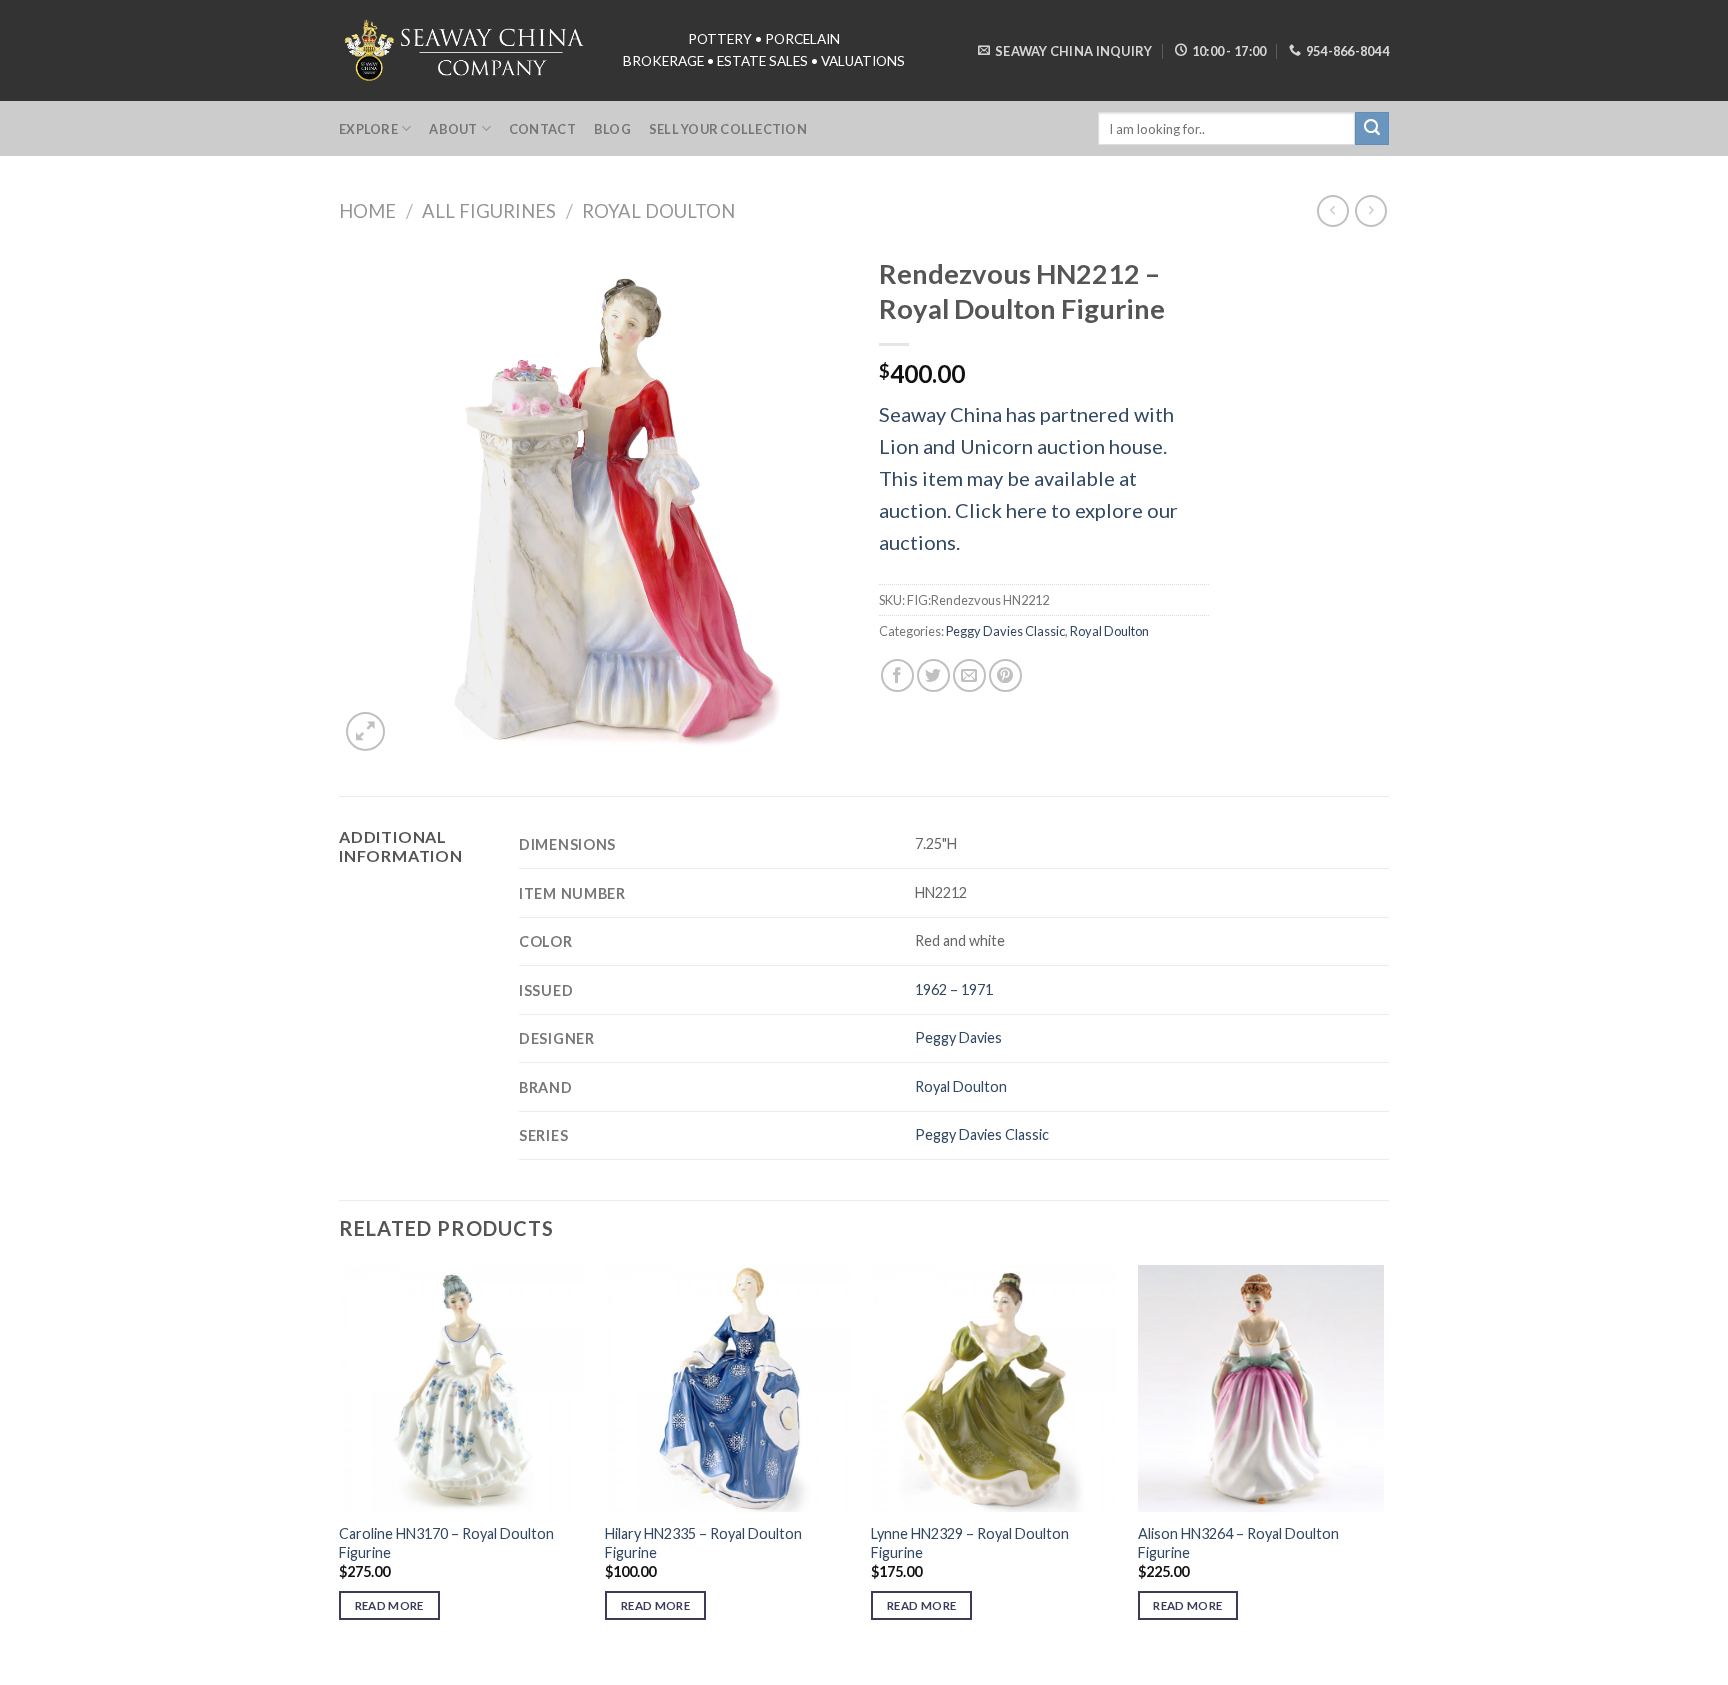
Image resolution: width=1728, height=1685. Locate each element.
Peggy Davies (958, 1037)
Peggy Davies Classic (1005, 631)
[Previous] (340, 1460)
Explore (368, 129)
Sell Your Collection (728, 129)
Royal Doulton (658, 211)
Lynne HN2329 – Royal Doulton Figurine (970, 1543)
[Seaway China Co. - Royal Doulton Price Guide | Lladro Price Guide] (466, 50)
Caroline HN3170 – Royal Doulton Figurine (446, 1543)
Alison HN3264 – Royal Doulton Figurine (1238, 1543)
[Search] (1372, 129)
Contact (542, 129)
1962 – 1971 (954, 989)
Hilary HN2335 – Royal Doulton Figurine (703, 1543)
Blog (612, 129)
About (453, 129)
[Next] (1383, 1460)
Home (367, 211)
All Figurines (489, 211)
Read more (389, 1605)
